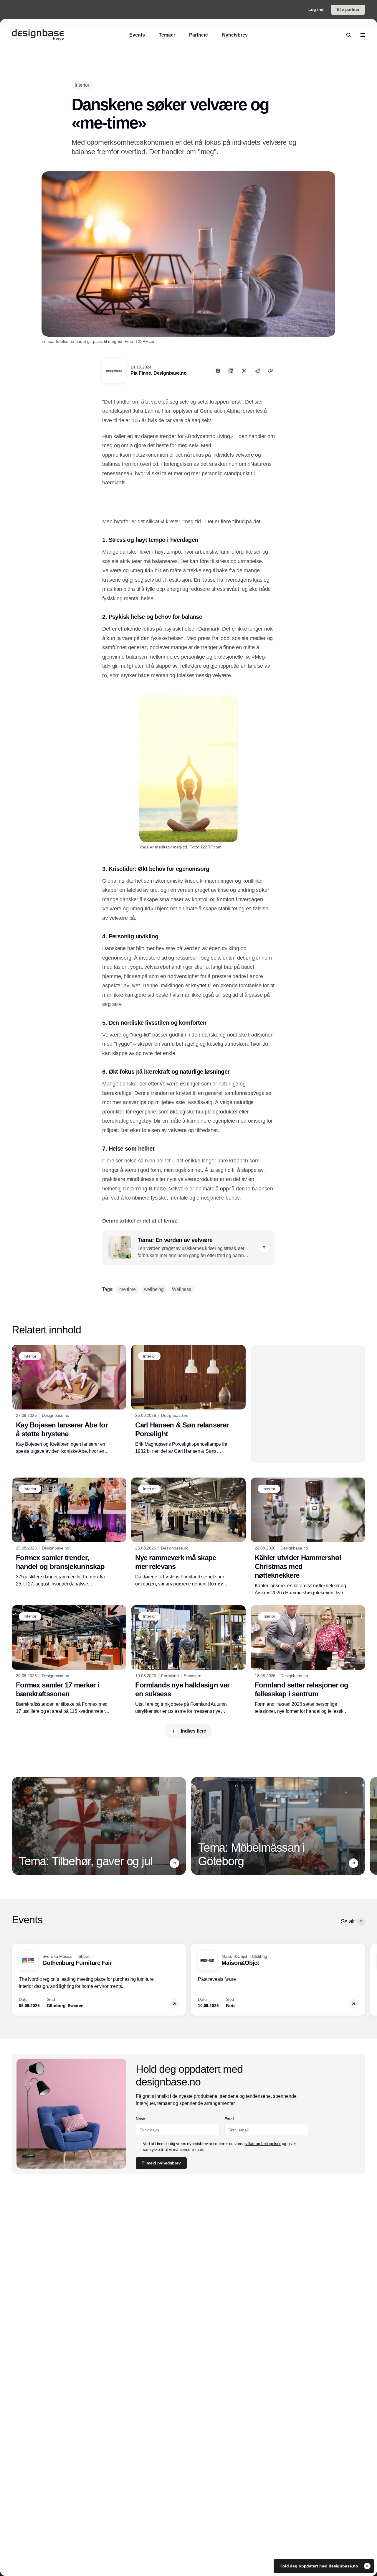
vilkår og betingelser (263, 2144)
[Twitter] (244, 371)
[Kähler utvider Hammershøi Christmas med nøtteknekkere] (308, 1537)
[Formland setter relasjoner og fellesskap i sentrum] (308, 1660)
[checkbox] (138, 2146)
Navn (140, 2119)
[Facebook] (218, 371)
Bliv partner (348, 9)
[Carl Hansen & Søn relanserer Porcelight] (188, 1400)
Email (229, 2119)
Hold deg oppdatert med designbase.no (319, 2566)
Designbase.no (170, 373)
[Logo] (38, 35)
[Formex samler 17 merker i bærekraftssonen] (69, 1660)
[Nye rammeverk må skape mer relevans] (188, 1532)
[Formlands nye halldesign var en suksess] (188, 1660)
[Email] (257, 371)
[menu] (363, 35)
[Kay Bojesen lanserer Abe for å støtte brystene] (69, 1400)
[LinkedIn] (231, 371)
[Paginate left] (16, 1826)
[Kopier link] (271, 371)
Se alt (348, 1921)
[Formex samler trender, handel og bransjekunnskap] (69, 1532)
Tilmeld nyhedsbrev (161, 2163)
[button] (264, 1248)
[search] (349, 35)
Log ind (316, 9)
